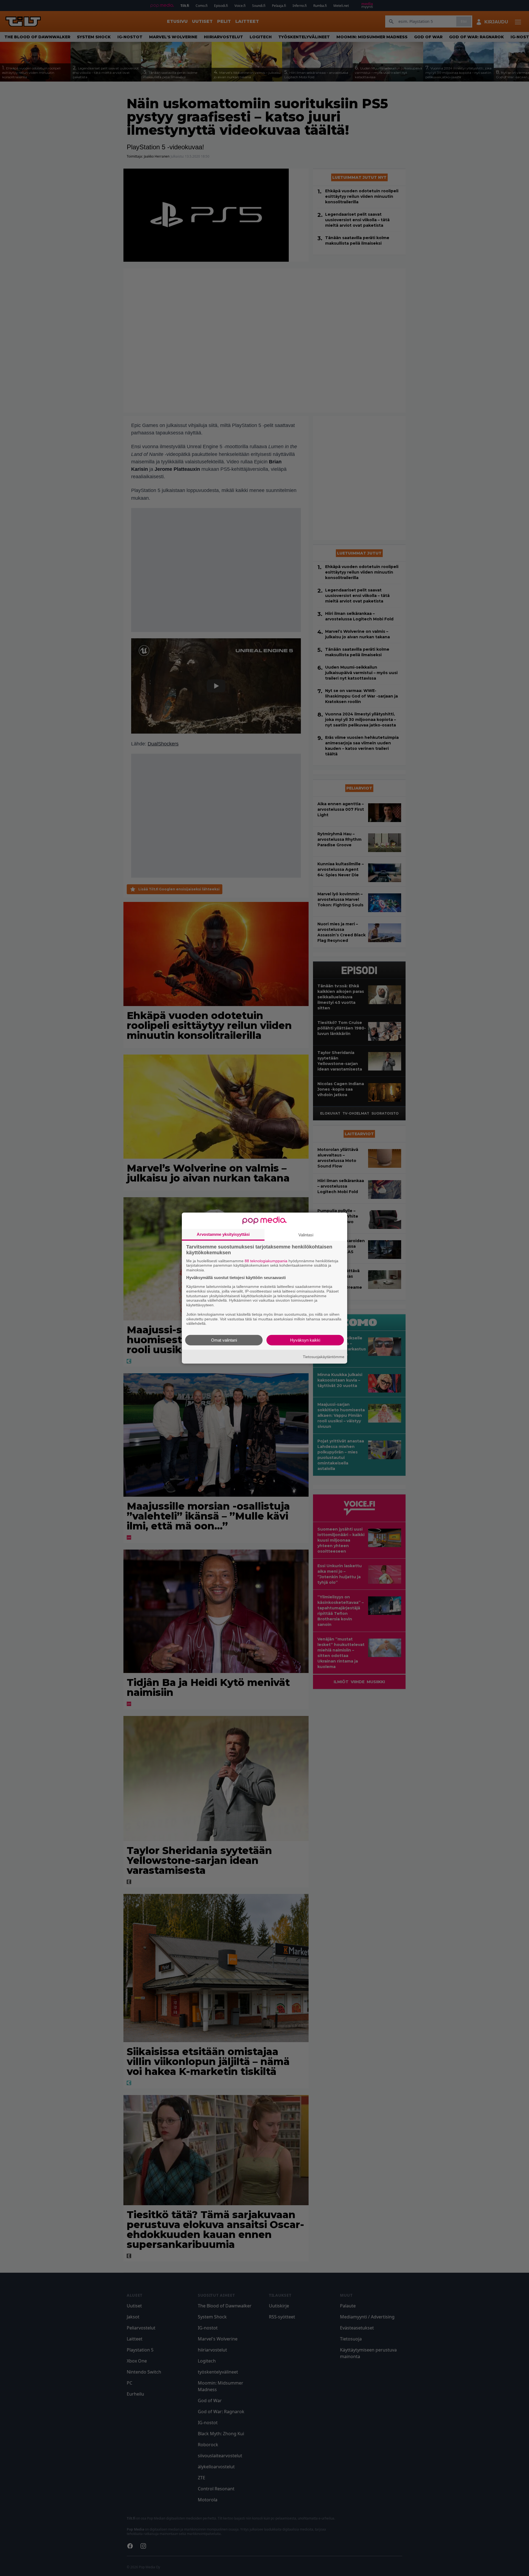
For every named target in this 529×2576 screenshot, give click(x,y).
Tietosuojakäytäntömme (324, 1356)
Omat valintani (224, 1340)
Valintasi (306, 1235)
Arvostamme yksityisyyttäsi (223, 1234)
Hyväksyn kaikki (305, 1340)
